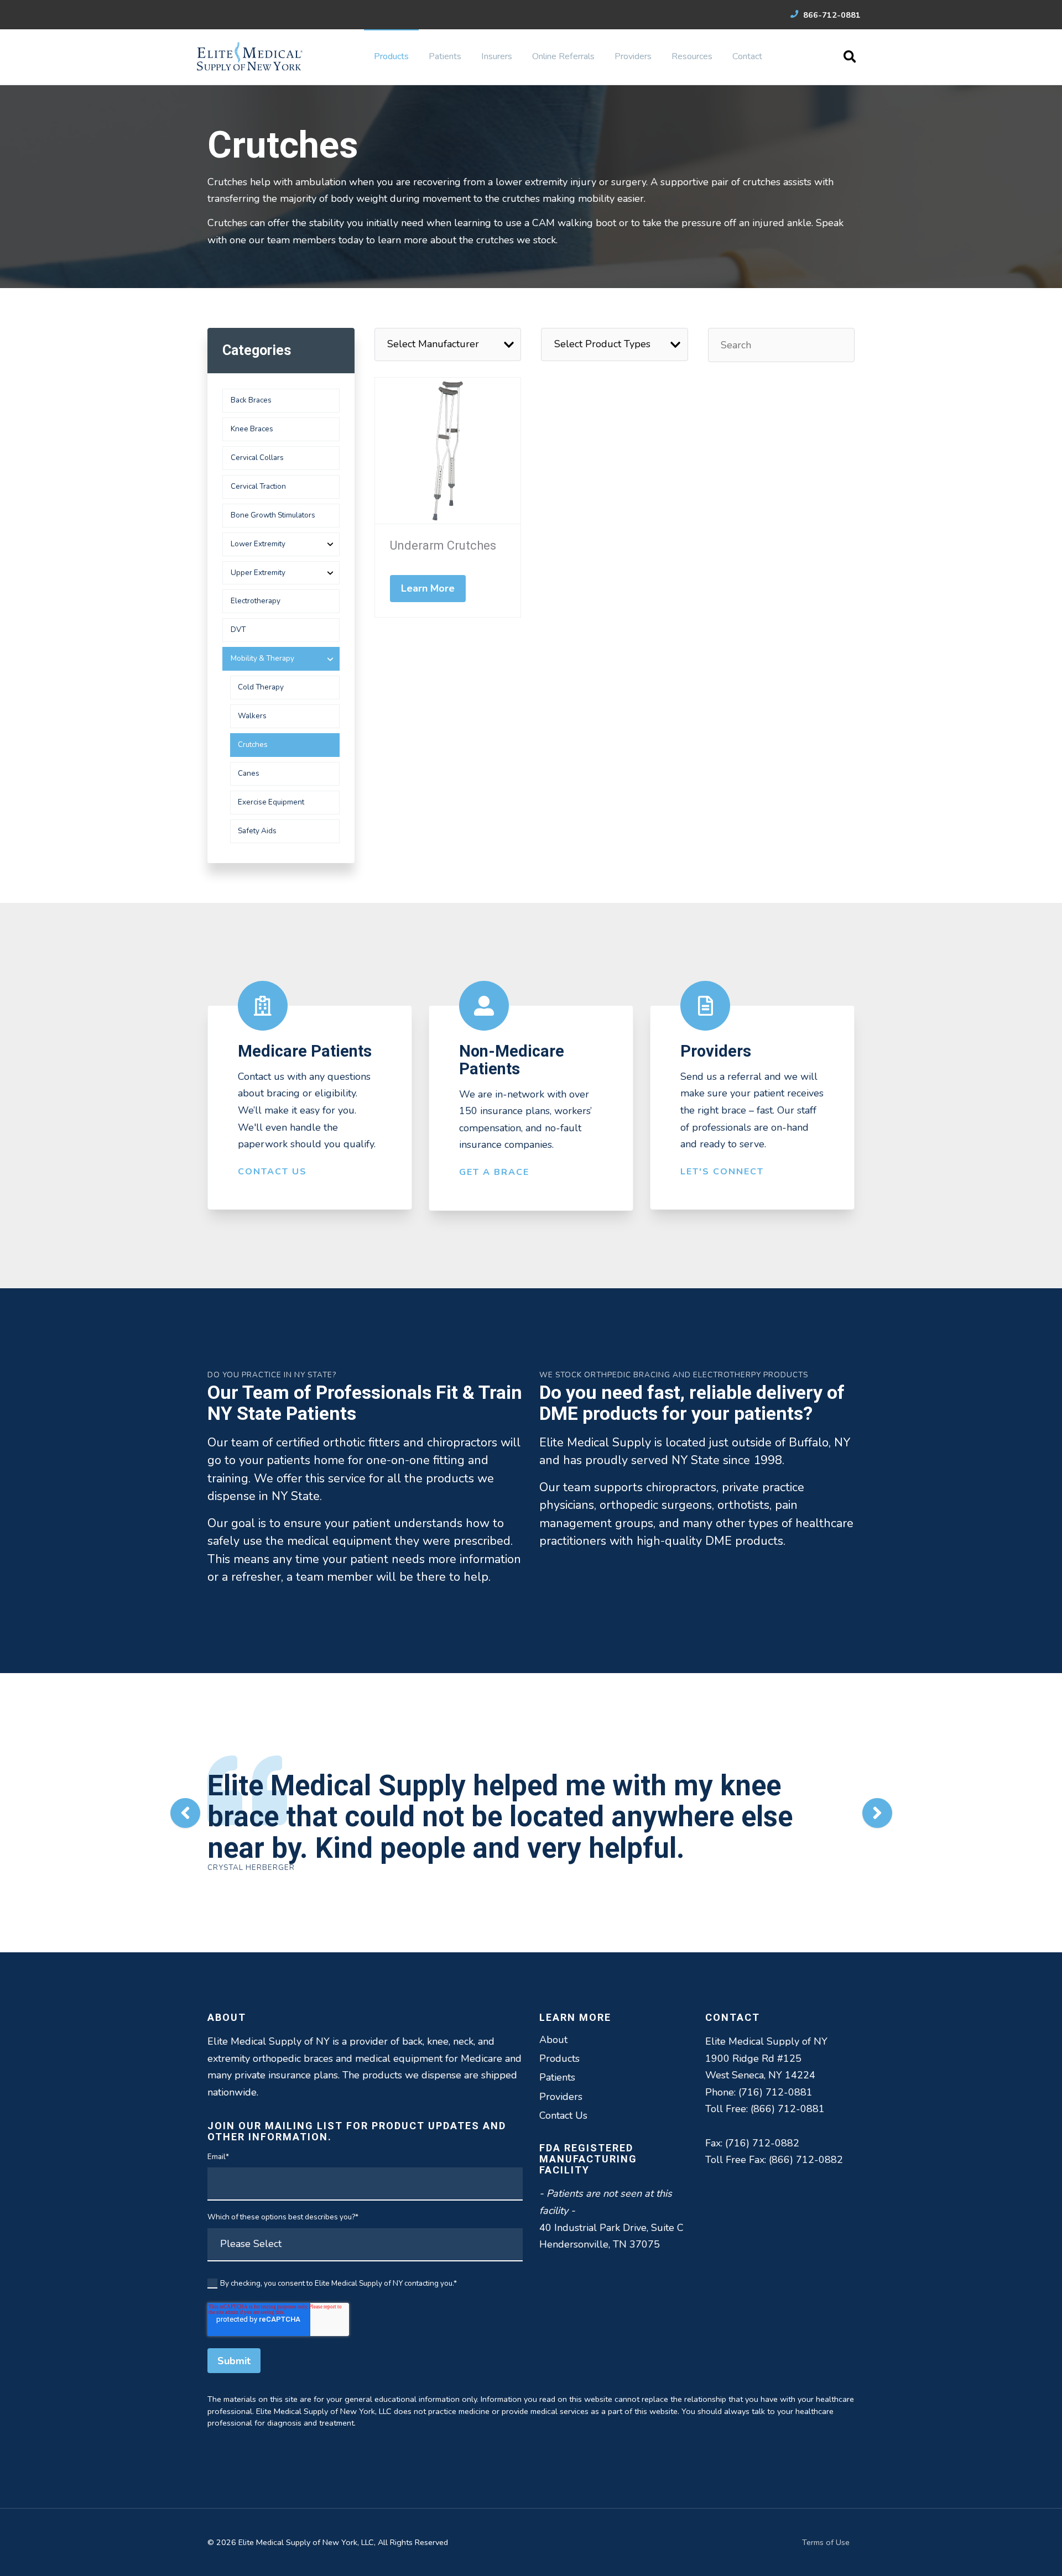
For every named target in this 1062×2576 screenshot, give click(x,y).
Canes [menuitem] (249, 773)
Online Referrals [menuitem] (563, 56)
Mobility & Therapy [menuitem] (262, 658)
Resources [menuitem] (692, 56)
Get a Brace (494, 1172)
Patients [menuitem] (445, 56)
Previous (185, 1813)
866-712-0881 (831, 15)
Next (877, 1813)
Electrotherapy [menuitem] (256, 601)
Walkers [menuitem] (252, 716)
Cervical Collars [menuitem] (257, 458)
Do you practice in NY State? (272, 1375)
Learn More (428, 588)
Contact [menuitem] (747, 56)
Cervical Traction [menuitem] (258, 486)
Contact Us (272, 1172)
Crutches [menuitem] (253, 744)
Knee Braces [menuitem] (252, 429)
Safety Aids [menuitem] (257, 831)
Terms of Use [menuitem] (826, 2542)
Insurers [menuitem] (497, 56)
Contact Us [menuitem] (563, 2115)
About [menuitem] (553, 2040)
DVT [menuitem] (238, 629)
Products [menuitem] (391, 56)
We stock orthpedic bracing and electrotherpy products (674, 1375)
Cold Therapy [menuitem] (261, 687)
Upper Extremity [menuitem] (258, 573)
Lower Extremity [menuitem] (258, 544)
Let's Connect (722, 1172)
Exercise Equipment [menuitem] (271, 802)
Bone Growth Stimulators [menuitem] (273, 515)
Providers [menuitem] (633, 56)
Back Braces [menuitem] (251, 400)
